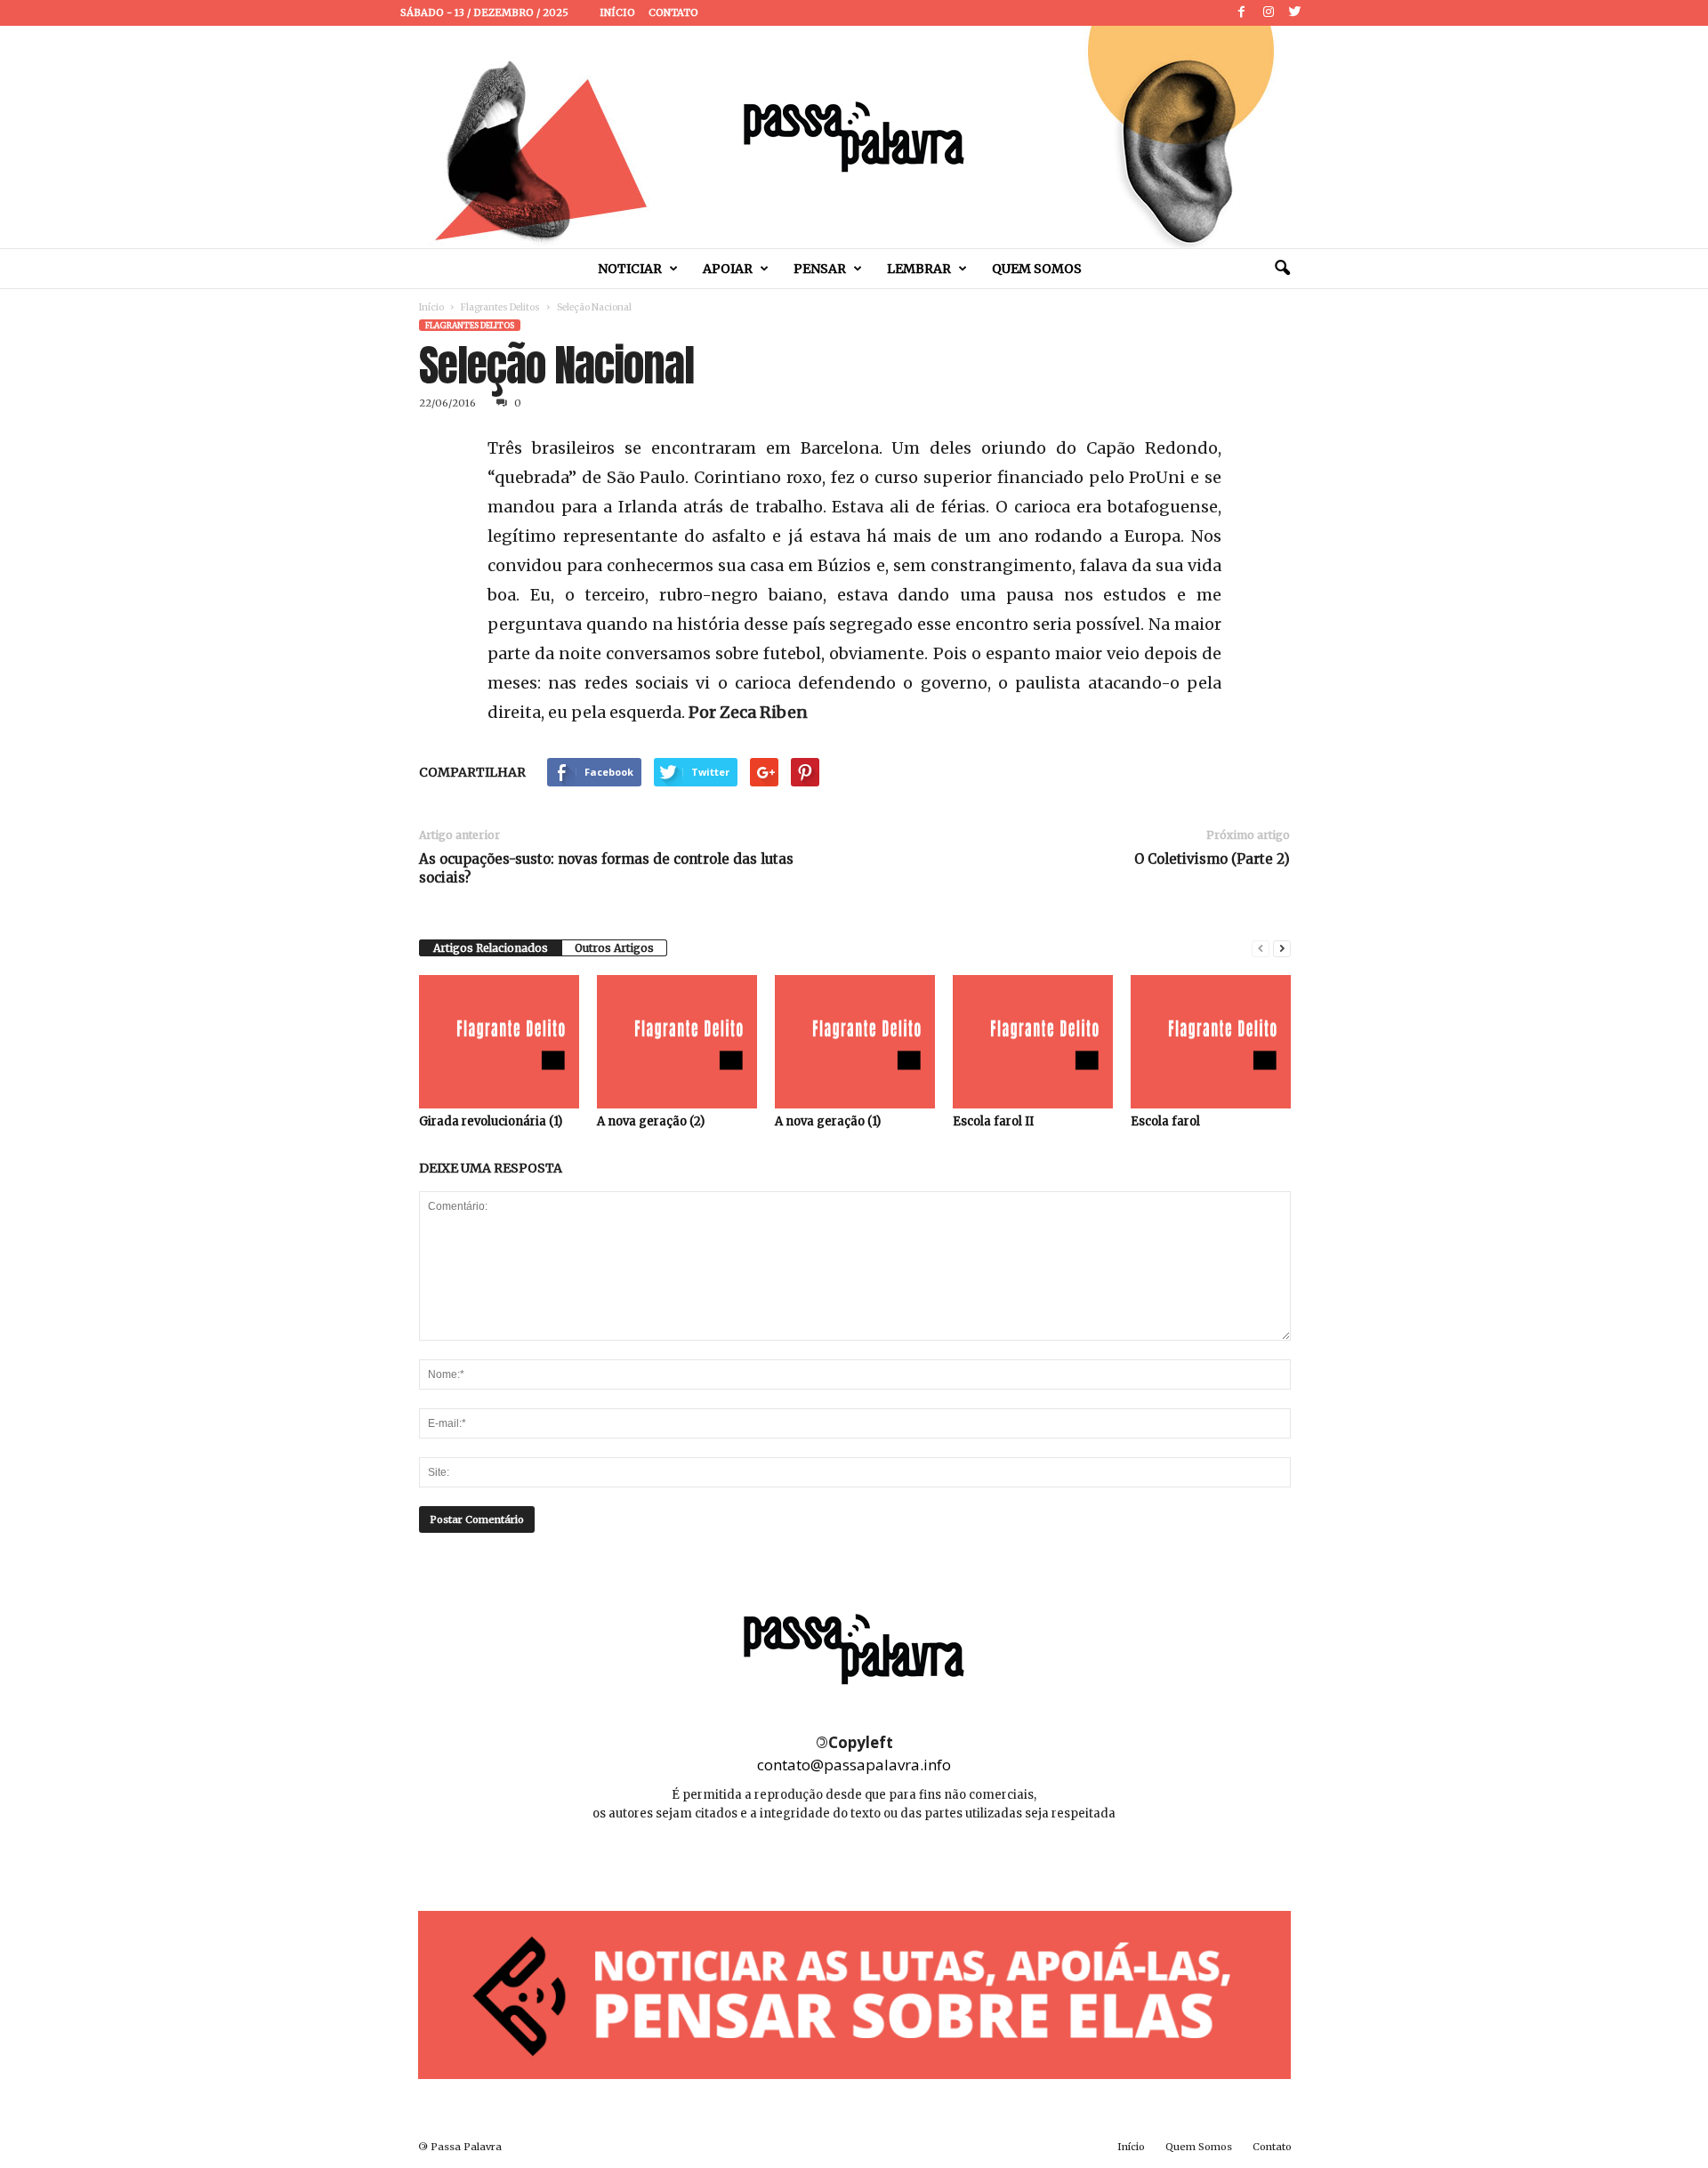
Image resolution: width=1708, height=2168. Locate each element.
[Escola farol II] (1033, 1042)
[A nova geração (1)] (855, 1042)
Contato (673, 12)
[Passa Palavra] (854, 137)
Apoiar (728, 269)
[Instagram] (1269, 13)
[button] (1282, 269)
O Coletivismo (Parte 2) (1212, 859)
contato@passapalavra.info (854, 1765)
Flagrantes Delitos (500, 307)
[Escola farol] (1211, 1042)
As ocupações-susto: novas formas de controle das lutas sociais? (606, 868)
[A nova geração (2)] (677, 1042)
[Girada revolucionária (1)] (499, 1042)
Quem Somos (1037, 269)
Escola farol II (993, 1121)
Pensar (820, 269)
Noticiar (630, 269)
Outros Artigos (614, 948)
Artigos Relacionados (491, 948)
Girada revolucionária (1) (491, 1121)
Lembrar (919, 269)
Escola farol (1165, 1121)
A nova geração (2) (651, 1121)
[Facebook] (1242, 13)
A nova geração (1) (828, 1121)
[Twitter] (1295, 13)
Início (617, 12)
